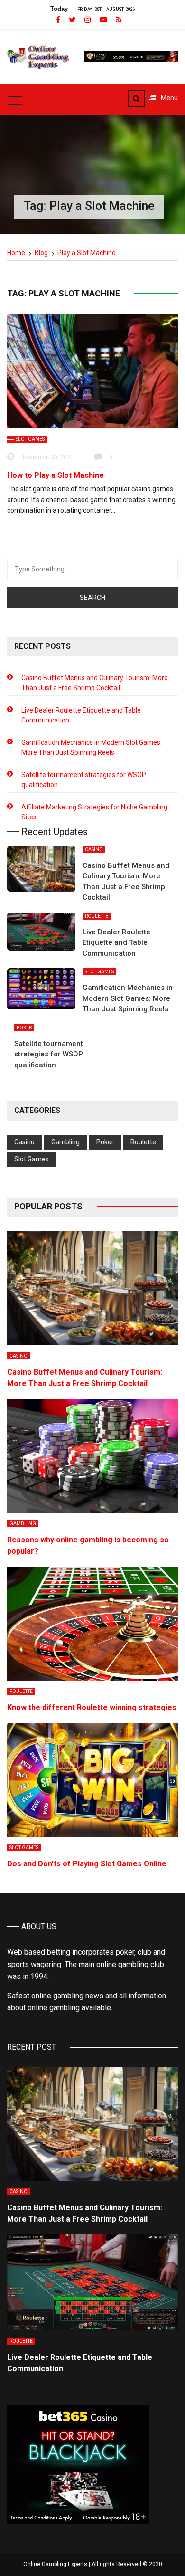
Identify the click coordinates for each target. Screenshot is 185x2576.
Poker (24, 1028)
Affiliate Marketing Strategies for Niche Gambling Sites (94, 812)
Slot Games (30, 439)
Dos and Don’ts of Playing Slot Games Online (87, 1864)
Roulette (97, 916)
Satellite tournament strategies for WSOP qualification (84, 780)
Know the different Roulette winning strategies (92, 1707)
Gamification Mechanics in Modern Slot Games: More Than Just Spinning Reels (92, 747)
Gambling (65, 1142)
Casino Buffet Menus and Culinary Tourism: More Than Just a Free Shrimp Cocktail (95, 683)
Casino (94, 850)
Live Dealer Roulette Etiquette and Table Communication (81, 715)
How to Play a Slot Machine (55, 475)
